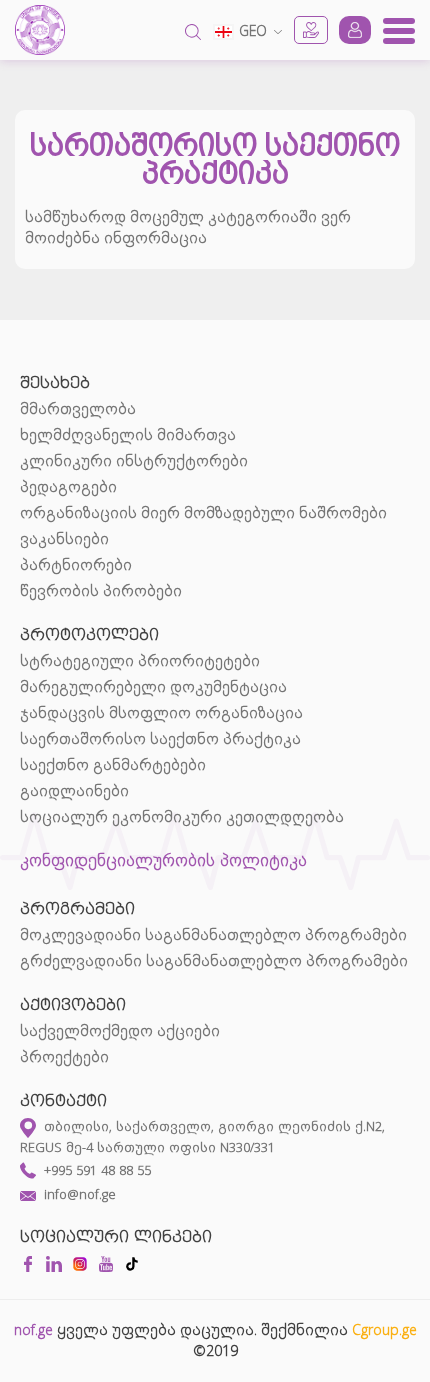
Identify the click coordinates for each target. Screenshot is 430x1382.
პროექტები (64, 1057)
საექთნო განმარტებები (113, 765)
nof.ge (33, 1330)
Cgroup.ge (384, 1330)
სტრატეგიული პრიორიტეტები (140, 661)
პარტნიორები (76, 565)
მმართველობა (78, 409)
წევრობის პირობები (101, 591)
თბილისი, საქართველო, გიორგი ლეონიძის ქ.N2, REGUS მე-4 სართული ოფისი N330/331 (202, 1136)
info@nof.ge (80, 1194)
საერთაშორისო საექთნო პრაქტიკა (160, 739)
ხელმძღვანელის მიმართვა (128, 435)
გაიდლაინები (74, 791)
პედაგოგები (68, 487)
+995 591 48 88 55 (97, 1170)
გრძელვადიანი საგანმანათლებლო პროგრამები (214, 961)
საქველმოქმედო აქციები (120, 1031)
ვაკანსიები (64, 539)
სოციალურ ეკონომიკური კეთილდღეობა (182, 817)
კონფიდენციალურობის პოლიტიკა (163, 859)
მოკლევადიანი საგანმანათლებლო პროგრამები (213, 935)
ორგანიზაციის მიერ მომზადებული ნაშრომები (203, 513)
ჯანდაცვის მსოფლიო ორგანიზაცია (161, 713)
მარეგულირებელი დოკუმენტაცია (153, 687)
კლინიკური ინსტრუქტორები (134, 461)
